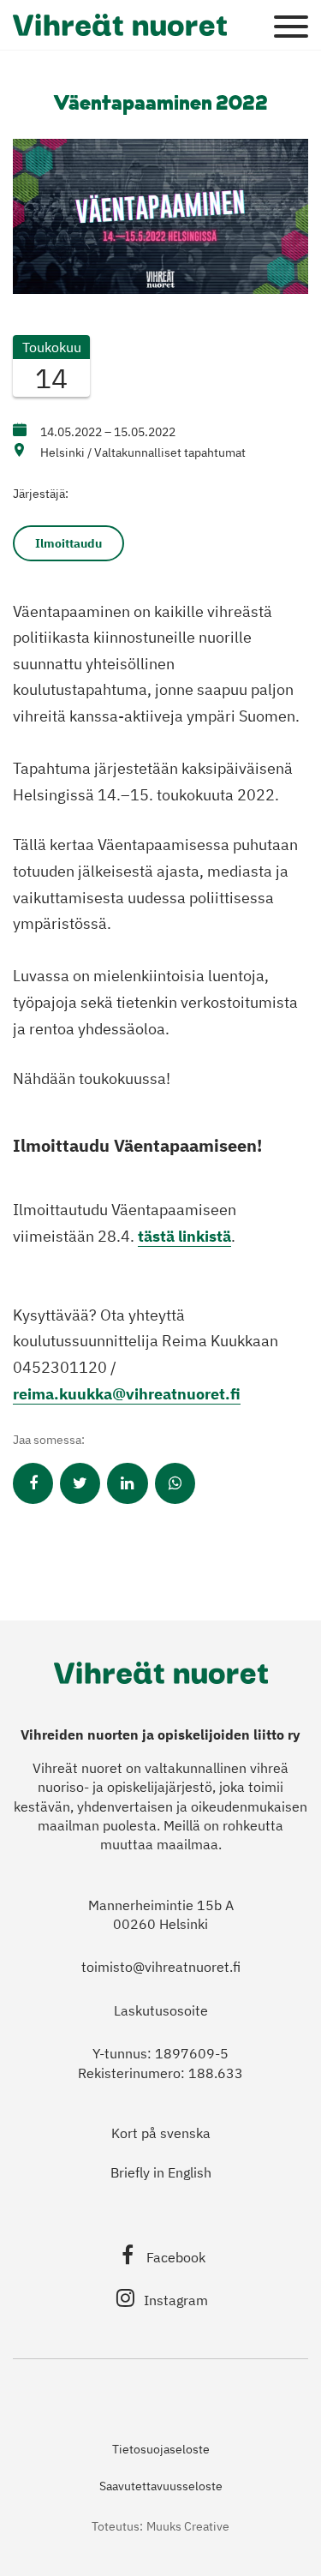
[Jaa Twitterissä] (80, 1483)
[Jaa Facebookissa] (33, 1483)
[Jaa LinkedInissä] (127, 1483)
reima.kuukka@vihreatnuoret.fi (127, 1394)
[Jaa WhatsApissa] (175, 1483)
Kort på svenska (161, 2133)
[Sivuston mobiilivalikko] (291, 27)
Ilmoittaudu (68, 543)
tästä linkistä (184, 1236)
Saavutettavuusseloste (161, 2486)
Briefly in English (161, 2172)
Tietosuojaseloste (161, 2449)
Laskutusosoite (161, 2010)
